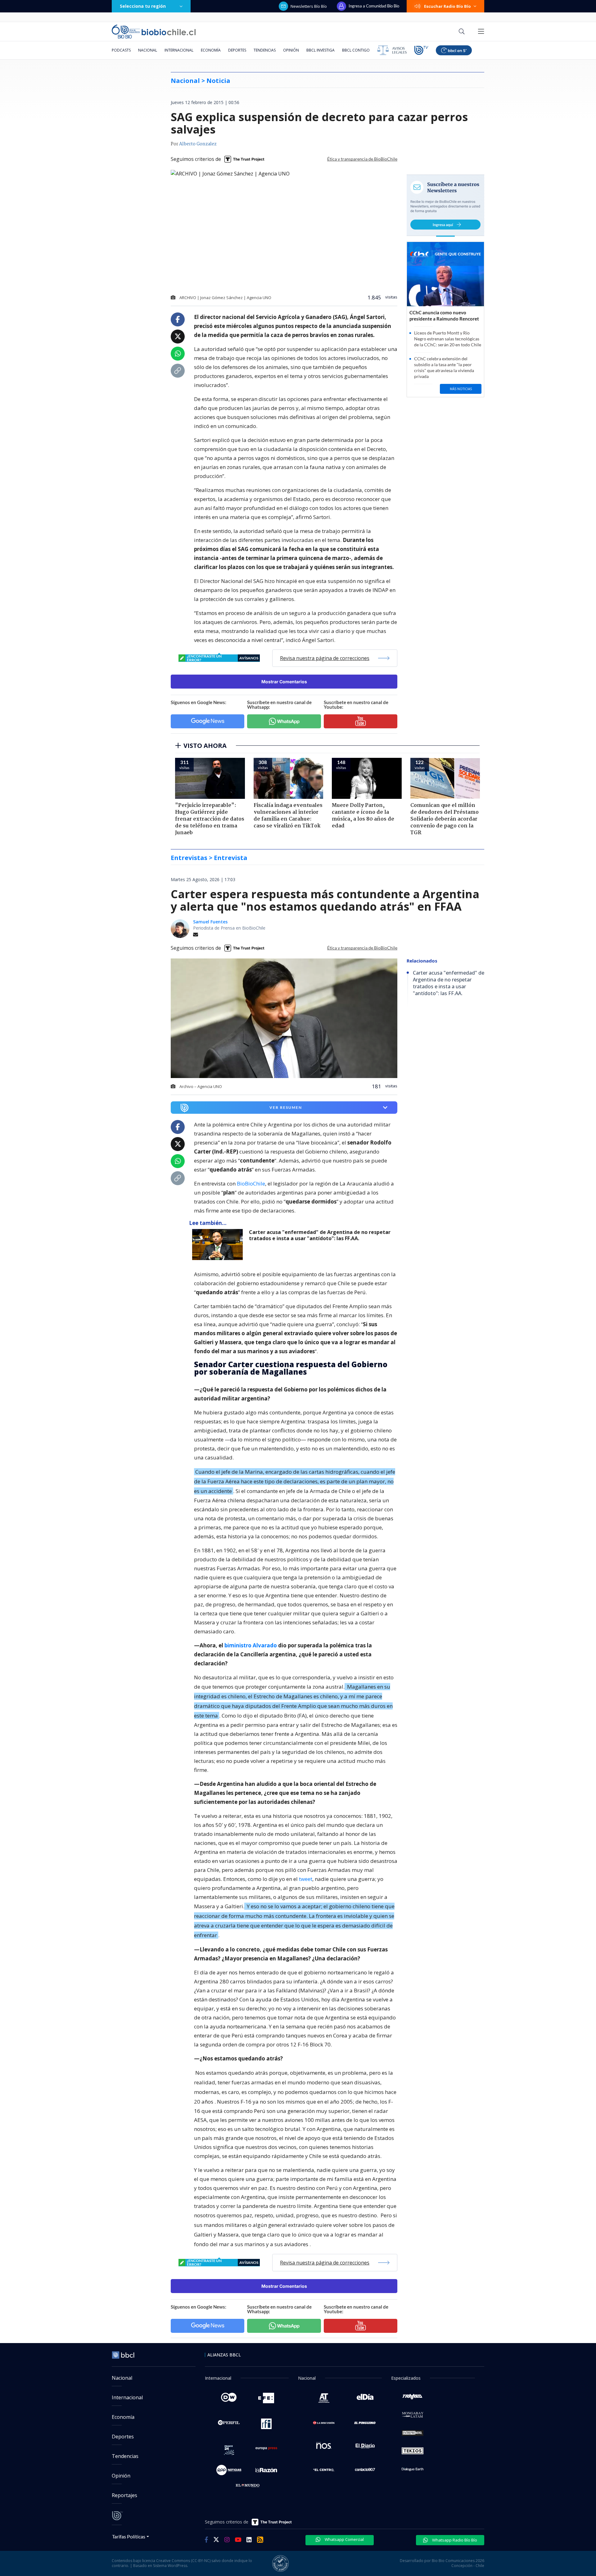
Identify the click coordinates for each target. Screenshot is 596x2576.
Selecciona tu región (143, 6)
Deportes (237, 50)
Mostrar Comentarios (284, 682)
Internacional (179, 50)
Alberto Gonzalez (198, 144)
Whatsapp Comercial (344, 2539)
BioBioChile (251, 1183)
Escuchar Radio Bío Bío (447, 6)
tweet (306, 1879)
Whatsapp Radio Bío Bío (454, 2540)
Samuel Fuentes (210, 922)
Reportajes (124, 2495)
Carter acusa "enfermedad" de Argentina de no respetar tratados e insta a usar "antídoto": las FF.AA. (320, 1235)
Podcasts (121, 50)
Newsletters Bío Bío (309, 6)
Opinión (291, 50)
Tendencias (265, 50)
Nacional (148, 50)
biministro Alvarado (251, 1645)
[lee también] (219, 1245)
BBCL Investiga (321, 50)
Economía (211, 50)
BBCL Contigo (356, 50)
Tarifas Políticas (129, 2536)
